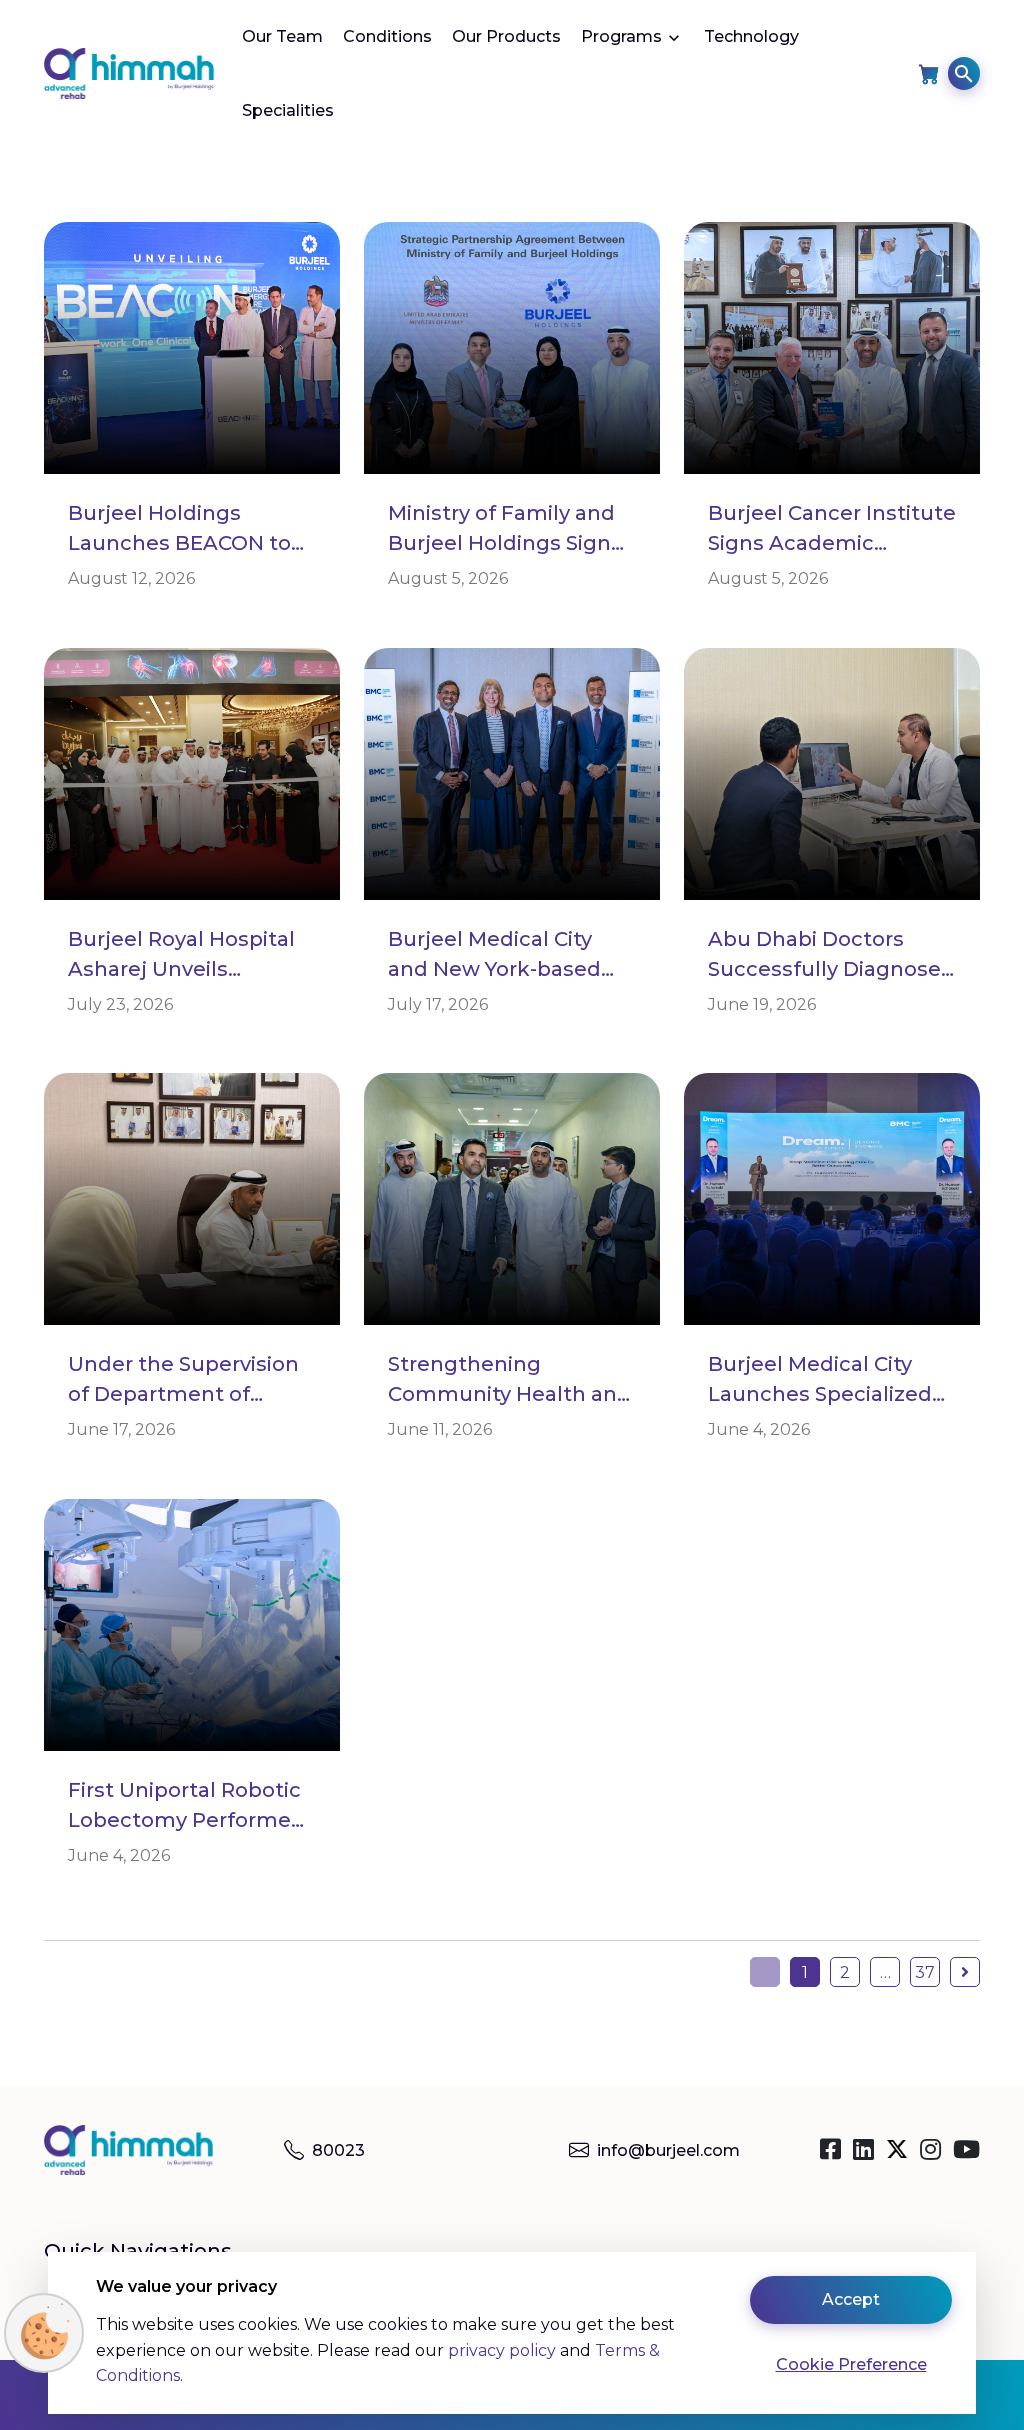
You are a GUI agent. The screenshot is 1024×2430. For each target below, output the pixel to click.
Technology (751, 36)
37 (925, 1972)
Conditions (387, 36)
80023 (338, 2150)
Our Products (506, 36)
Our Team (282, 36)
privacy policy (502, 2350)
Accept (851, 2299)
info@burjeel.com (668, 2150)
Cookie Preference (851, 2364)
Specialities (288, 110)
